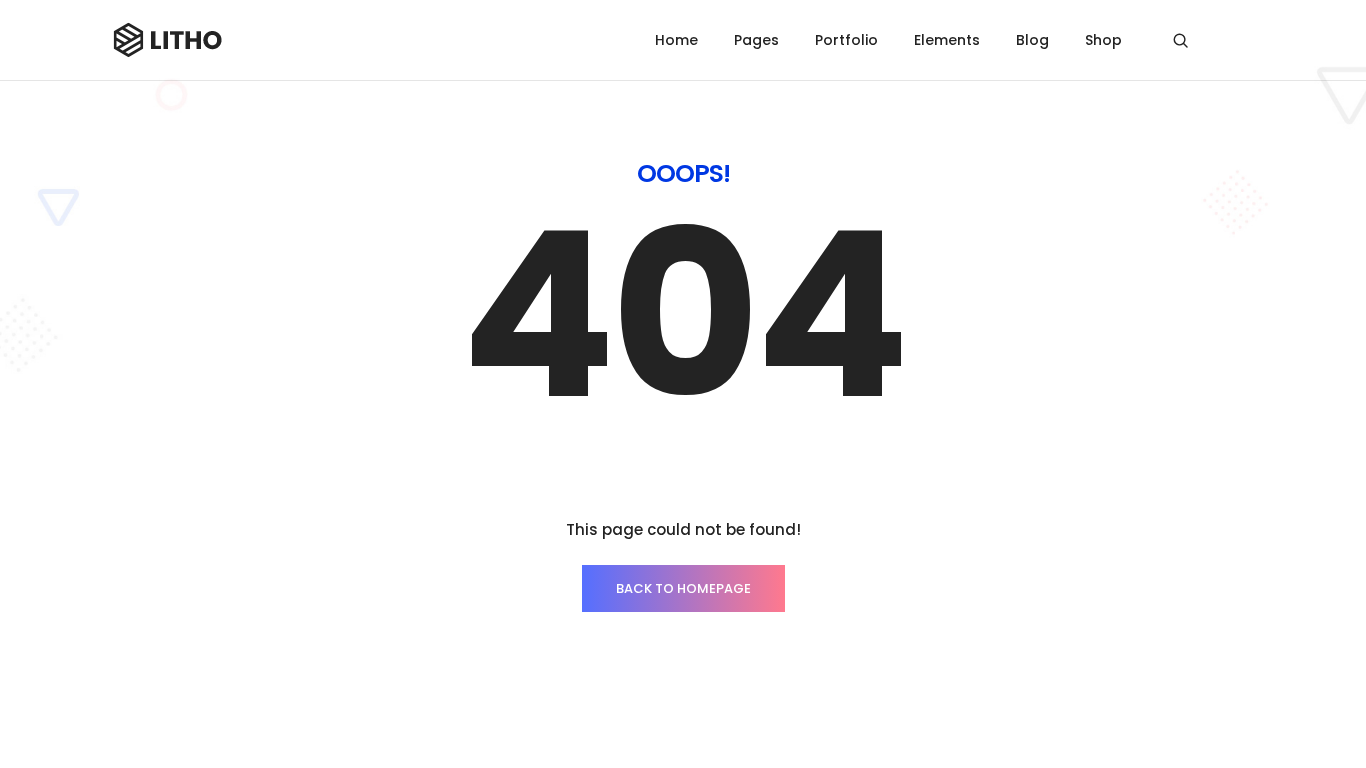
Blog (1032, 40)
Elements (947, 40)
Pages (756, 40)
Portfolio (846, 40)
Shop (1103, 40)
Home (676, 40)
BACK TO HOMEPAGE (683, 588)
